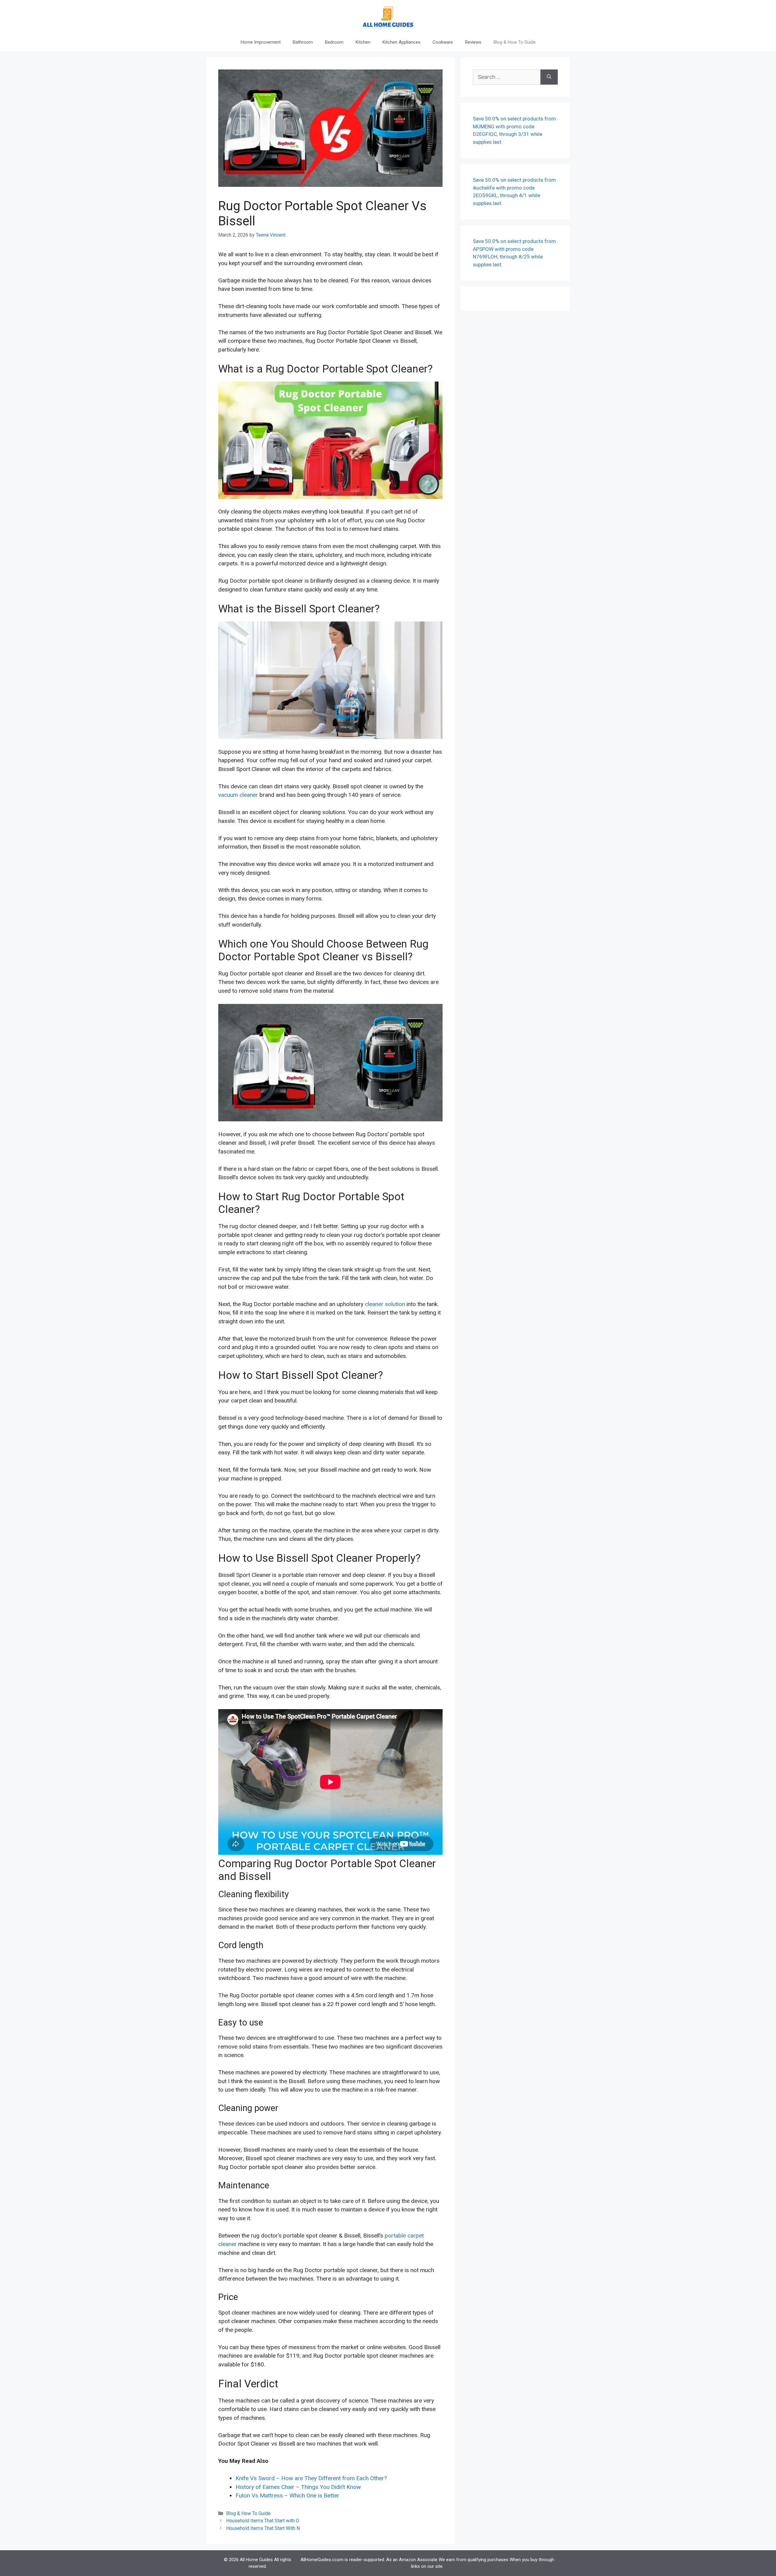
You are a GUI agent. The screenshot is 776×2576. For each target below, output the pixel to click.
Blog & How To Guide (515, 42)
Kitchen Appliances (401, 42)
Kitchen (363, 42)
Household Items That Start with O (263, 2521)
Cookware (443, 42)
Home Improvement (261, 42)
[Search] (549, 77)
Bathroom (303, 42)
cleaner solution (385, 1304)
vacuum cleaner (238, 795)
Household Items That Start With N (263, 2528)
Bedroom (334, 42)
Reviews (473, 42)
